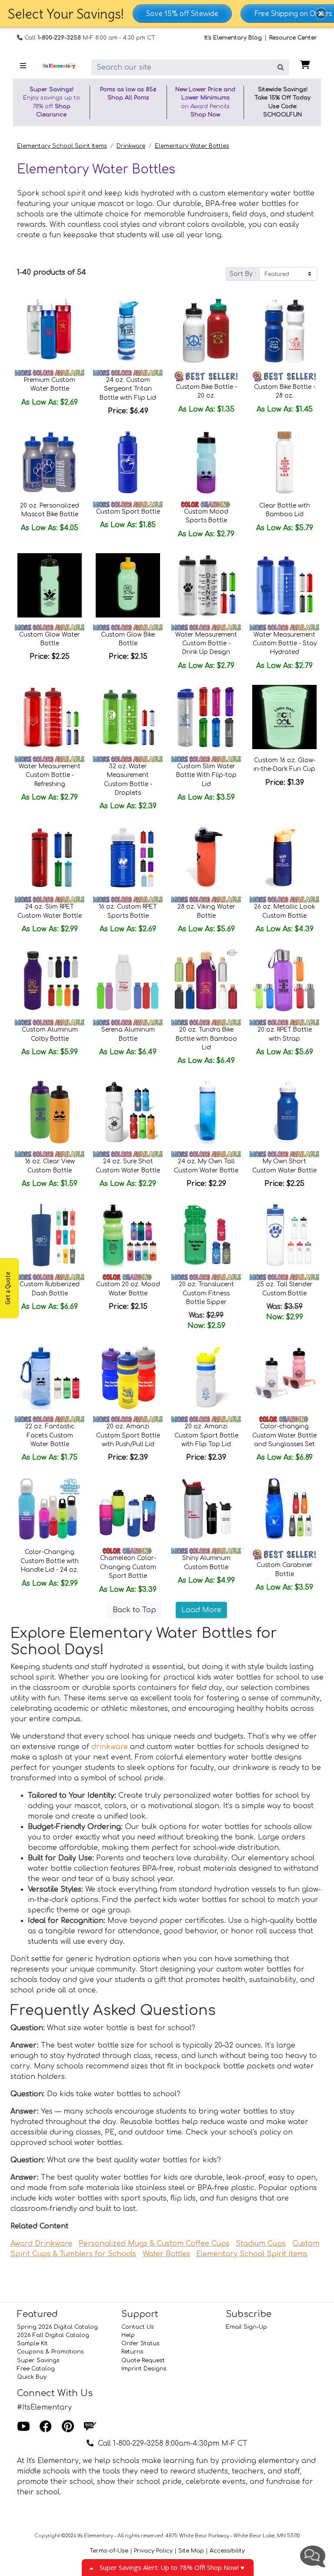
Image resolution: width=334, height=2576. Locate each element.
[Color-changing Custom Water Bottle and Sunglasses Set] (284, 1377)
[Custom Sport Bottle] (128, 462)
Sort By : (243, 274)
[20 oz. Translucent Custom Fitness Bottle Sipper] (206, 1235)
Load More (201, 1610)
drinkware (110, 1747)
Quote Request (143, 2360)
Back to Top (134, 1610)
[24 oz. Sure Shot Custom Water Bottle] (128, 1112)
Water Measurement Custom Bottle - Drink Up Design (206, 644)
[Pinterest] (68, 2427)
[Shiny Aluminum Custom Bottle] (206, 1509)
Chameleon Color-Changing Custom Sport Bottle (128, 1567)
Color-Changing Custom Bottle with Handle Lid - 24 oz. (50, 1561)
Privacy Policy (153, 2551)
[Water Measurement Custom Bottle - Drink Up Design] (206, 585)
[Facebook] (46, 2427)
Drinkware (131, 146)
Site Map (191, 2551)
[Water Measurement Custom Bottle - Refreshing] (50, 717)
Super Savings (38, 2360)
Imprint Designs (144, 2369)
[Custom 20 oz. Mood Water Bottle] (128, 1235)
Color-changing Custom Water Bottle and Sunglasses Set (284, 1435)
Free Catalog (36, 2369)
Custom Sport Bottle (128, 512)
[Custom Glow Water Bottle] (50, 585)
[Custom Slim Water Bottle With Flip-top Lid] (206, 717)
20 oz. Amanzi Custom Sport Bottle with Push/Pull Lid (128, 1435)
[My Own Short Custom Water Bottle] (284, 1112)
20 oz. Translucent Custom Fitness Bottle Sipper (206, 1293)
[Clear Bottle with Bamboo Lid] (284, 462)
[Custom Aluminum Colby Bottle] (50, 980)
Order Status (140, 2344)
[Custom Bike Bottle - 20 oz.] (206, 331)
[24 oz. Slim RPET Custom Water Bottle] (50, 857)
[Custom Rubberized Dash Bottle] (50, 1235)
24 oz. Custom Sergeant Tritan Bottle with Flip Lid (128, 389)
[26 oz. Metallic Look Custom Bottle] (284, 857)
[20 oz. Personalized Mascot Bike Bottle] (50, 462)
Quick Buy (32, 2377)
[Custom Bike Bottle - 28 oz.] (284, 331)
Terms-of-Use (109, 2551)
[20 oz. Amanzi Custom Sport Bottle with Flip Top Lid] (206, 1377)
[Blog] (90, 2427)
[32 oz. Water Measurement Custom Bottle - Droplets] (128, 717)
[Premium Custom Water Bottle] (50, 331)
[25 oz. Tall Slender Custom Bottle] (284, 1235)
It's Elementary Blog (233, 38)
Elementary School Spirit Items (62, 146)
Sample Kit (32, 2344)
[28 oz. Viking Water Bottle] (206, 857)
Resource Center (293, 38)
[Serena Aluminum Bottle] (128, 980)
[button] (321, 13)
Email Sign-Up (246, 2327)
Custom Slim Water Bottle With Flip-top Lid (206, 775)
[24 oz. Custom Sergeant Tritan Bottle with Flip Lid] (128, 331)
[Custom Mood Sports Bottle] (206, 462)
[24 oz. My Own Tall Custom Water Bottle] (206, 1112)
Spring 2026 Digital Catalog (57, 2327)
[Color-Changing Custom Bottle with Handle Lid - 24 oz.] (50, 1509)
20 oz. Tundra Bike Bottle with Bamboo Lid (206, 1039)
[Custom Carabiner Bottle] (284, 1509)
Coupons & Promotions (50, 2352)
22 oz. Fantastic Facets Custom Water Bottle (50, 1435)
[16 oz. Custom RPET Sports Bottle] (128, 857)
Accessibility (227, 2551)
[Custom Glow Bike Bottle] (128, 585)
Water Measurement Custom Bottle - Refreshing (50, 775)
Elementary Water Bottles (192, 146)
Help (128, 2335)
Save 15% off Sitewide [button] (182, 13)
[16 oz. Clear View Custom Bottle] (50, 1112)
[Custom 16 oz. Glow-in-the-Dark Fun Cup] (284, 717)
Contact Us (138, 2327)
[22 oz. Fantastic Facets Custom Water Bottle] (50, 1377)
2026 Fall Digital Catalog (53, 2335)
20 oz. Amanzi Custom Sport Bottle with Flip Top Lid (206, 1435)
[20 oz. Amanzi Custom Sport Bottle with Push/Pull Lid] (128, 1377)
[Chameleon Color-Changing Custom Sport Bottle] (128, 1509)
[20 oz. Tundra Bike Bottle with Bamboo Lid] (206, 980)
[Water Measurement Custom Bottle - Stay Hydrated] (284, 585)
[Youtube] (23, 2427)
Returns (132, 2352)
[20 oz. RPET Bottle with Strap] (284, 980)
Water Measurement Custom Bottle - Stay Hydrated (285, 644)
